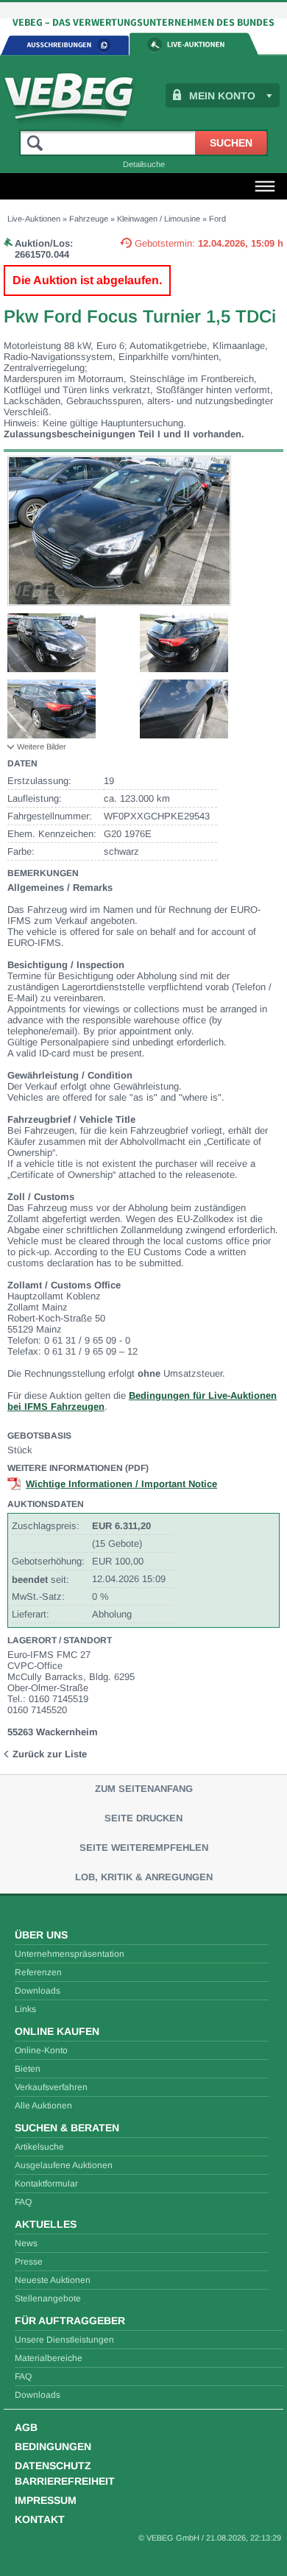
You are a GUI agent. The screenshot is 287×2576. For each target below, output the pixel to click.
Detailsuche (144, 164)
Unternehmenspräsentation (70, 1954)
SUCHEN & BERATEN (67, 2128)
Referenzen (38, 1972)
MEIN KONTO (222, 96)
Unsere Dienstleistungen (64, 2340)
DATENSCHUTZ (53, 2466)
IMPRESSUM (46, 2500)
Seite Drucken (143, 1818)
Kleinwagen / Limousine (159, 219)
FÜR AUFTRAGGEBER (70, 2321)
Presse (29, 2262)
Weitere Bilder (42, 747)
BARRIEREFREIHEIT (65, 2481)
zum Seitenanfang (144, 1789)
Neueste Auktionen (53, 2280)
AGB (26, 2427)
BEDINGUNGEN (53, 2446)
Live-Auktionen (34, 219)
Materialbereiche (49, 2358)
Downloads (38, 1991)
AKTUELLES (46, 2224)
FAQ (23, 2202)
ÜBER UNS (41, 1935)
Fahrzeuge (89, 219)
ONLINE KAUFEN (57, 2031)
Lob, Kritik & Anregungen (144, 1877)
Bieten (28, 2069)
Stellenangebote (48, 2298)
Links (25, 2009)
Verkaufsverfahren (51, 2087)
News (26, 2243)
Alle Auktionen (43, 2106)
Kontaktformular (46, 2184)
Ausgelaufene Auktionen (64, 2165)
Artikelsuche (39, 2147)
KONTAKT (40, 2519)
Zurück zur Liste (50, 1754)
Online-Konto (41, 2050)
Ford (217, 219)
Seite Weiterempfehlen (144, 1848)
